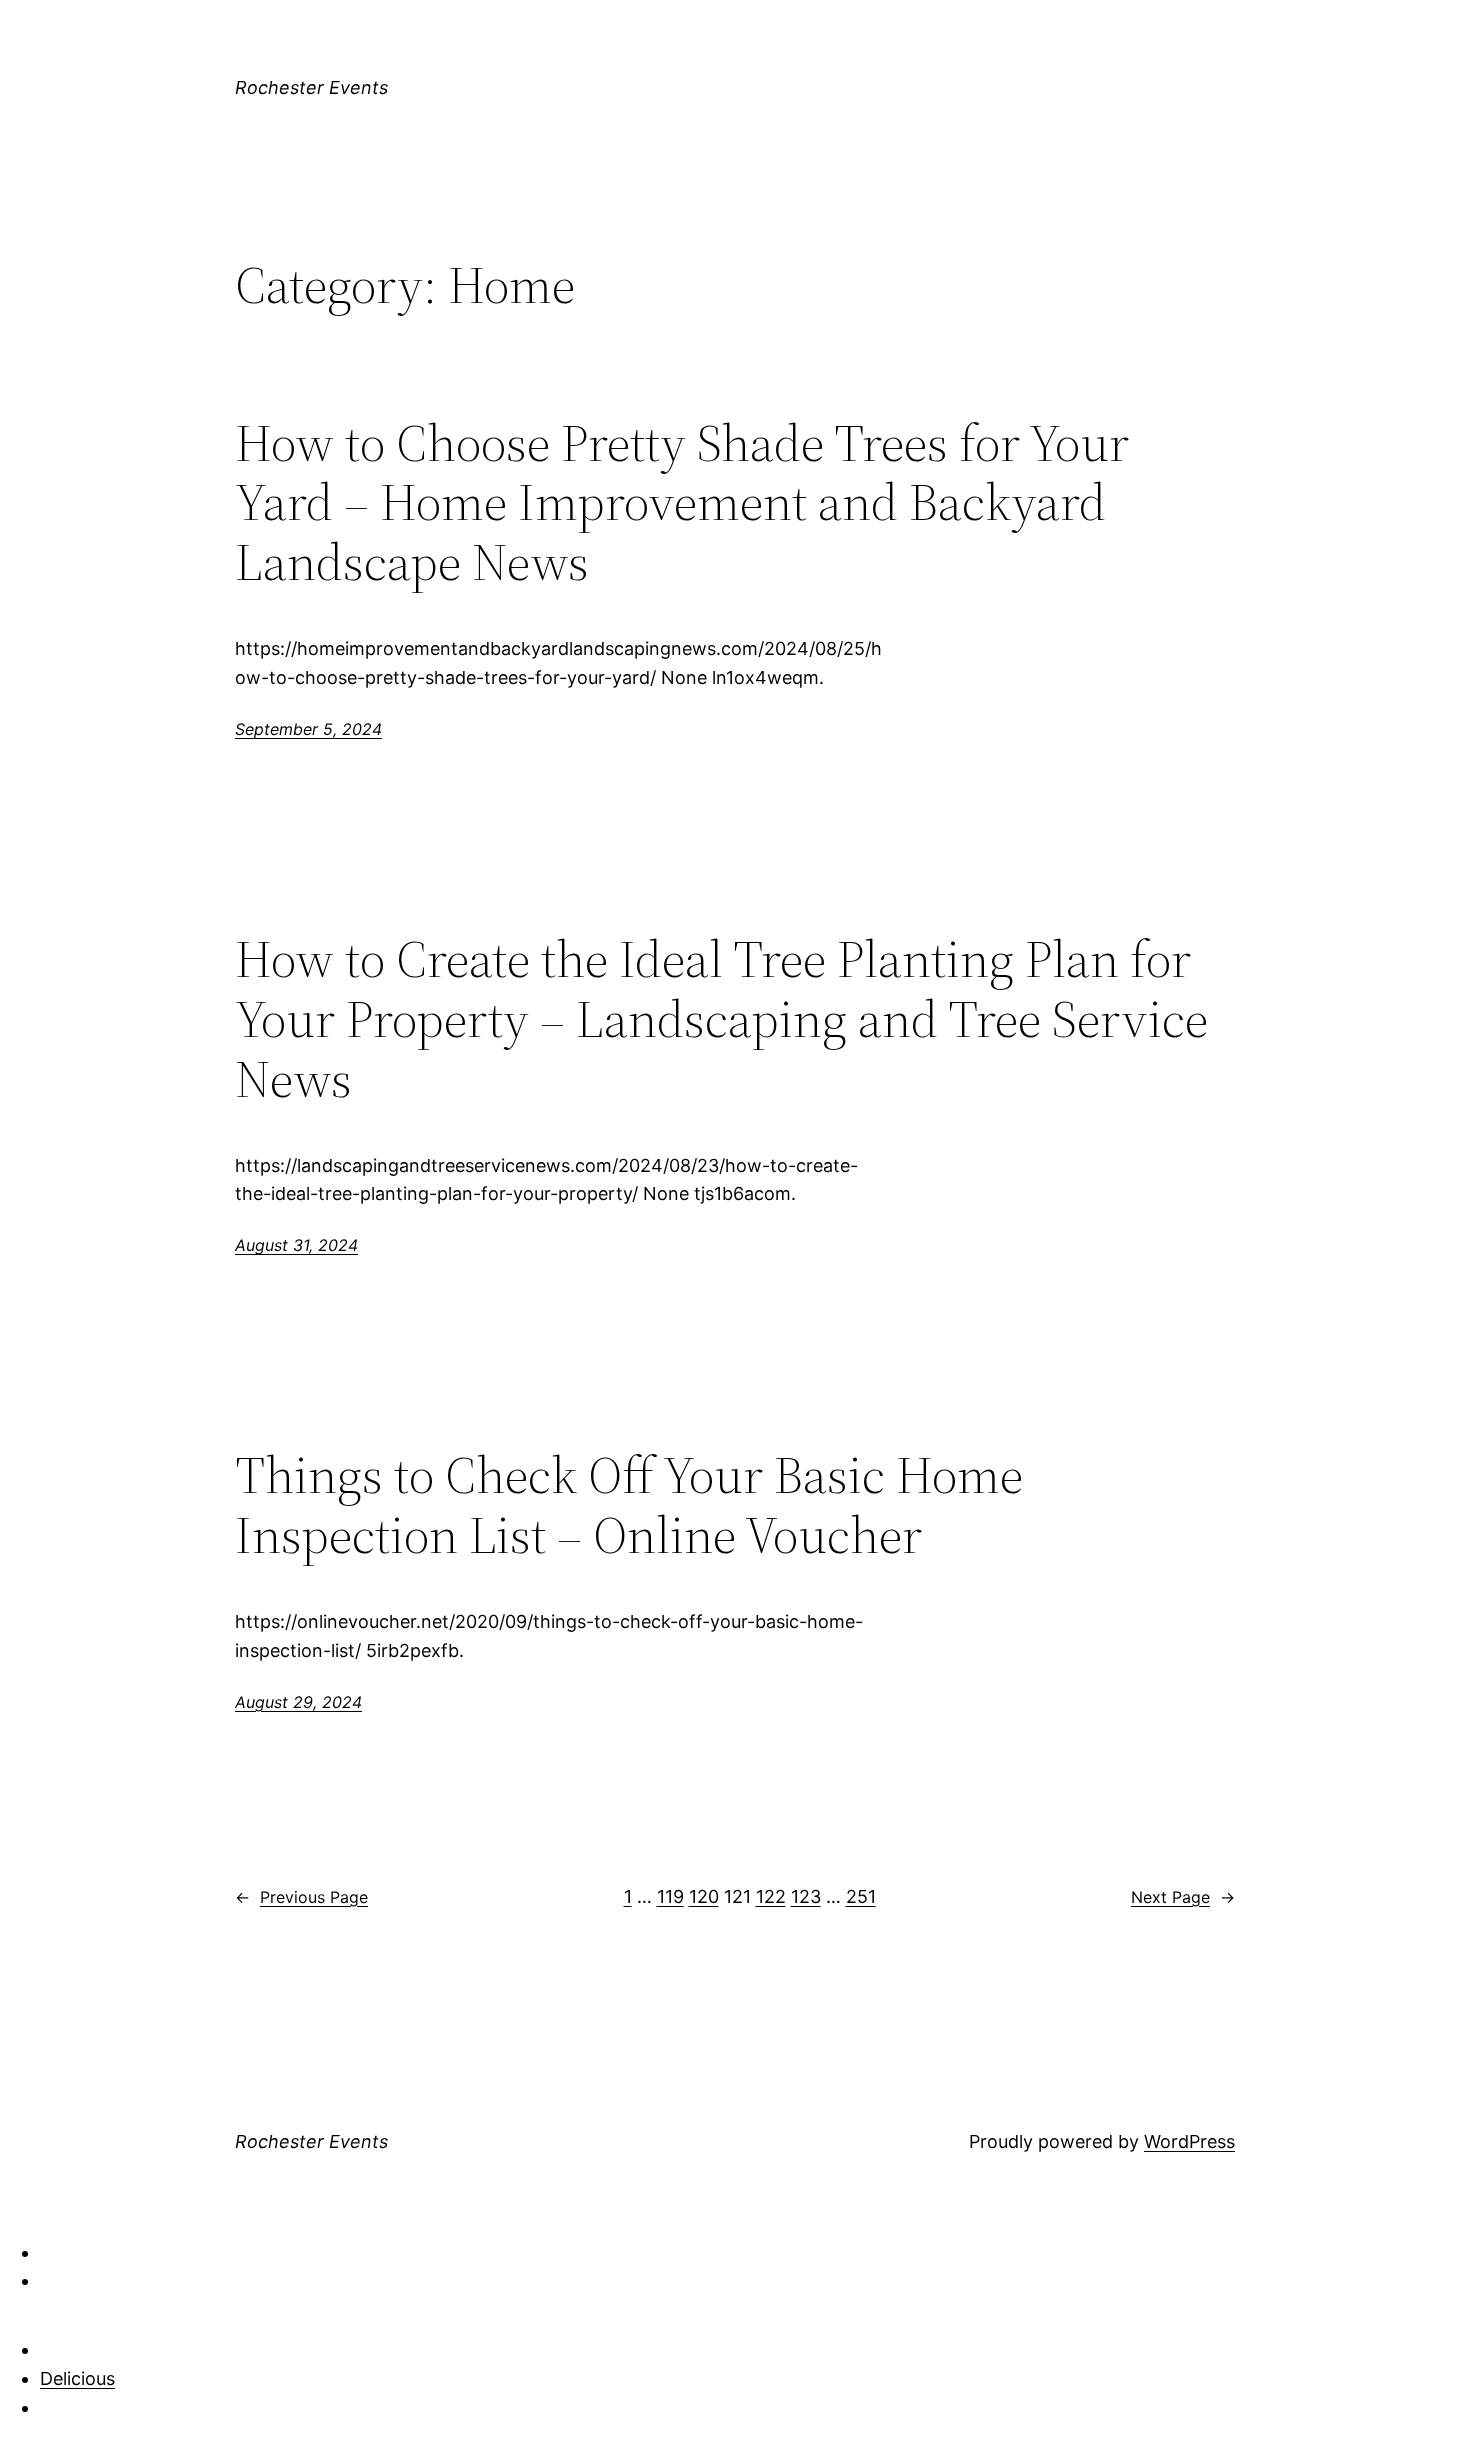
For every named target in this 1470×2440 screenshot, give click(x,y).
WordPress (1189, 2141)
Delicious (77, 2378)
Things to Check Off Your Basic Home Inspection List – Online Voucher (629, 1505)
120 (704, 1896)
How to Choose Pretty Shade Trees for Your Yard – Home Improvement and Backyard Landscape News (682, 502)
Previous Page (301, 1897)
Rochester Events (311, 87)
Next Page (1183, 1897)
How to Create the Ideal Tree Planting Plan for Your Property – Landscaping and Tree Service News (721, 1018)
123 (806, 1896)
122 (771, 1896)
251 (861, 1896)
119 (670, 1896)
